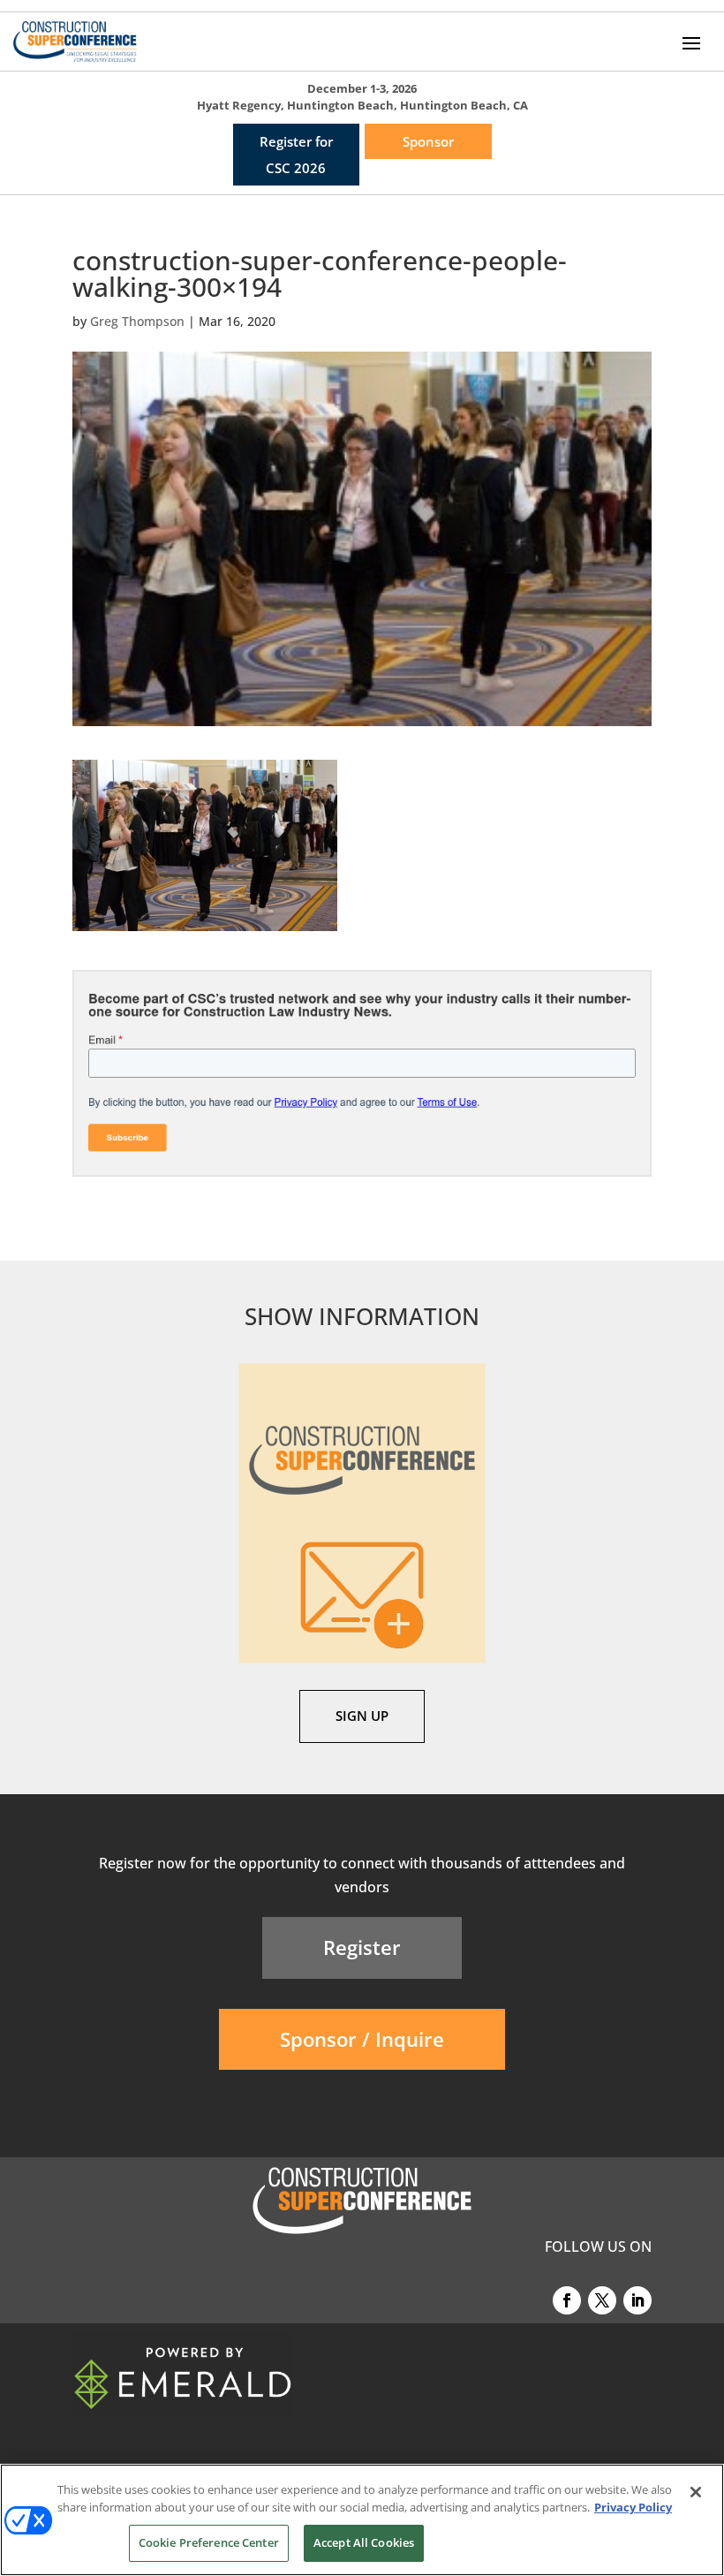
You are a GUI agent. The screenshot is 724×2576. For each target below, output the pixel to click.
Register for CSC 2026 (296, 155)
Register (362, 1947)
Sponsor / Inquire (362, 2039)
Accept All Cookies (364, 2542)
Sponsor (428, 141)
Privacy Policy (633, 2507)
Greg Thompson (137, 321)
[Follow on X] (602, 2300)
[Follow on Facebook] (567, 2300)
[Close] (696, 2492)
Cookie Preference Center (209, 2542)
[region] (362, 2520)
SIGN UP (362, 1716)
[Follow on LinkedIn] (637, 2300)
